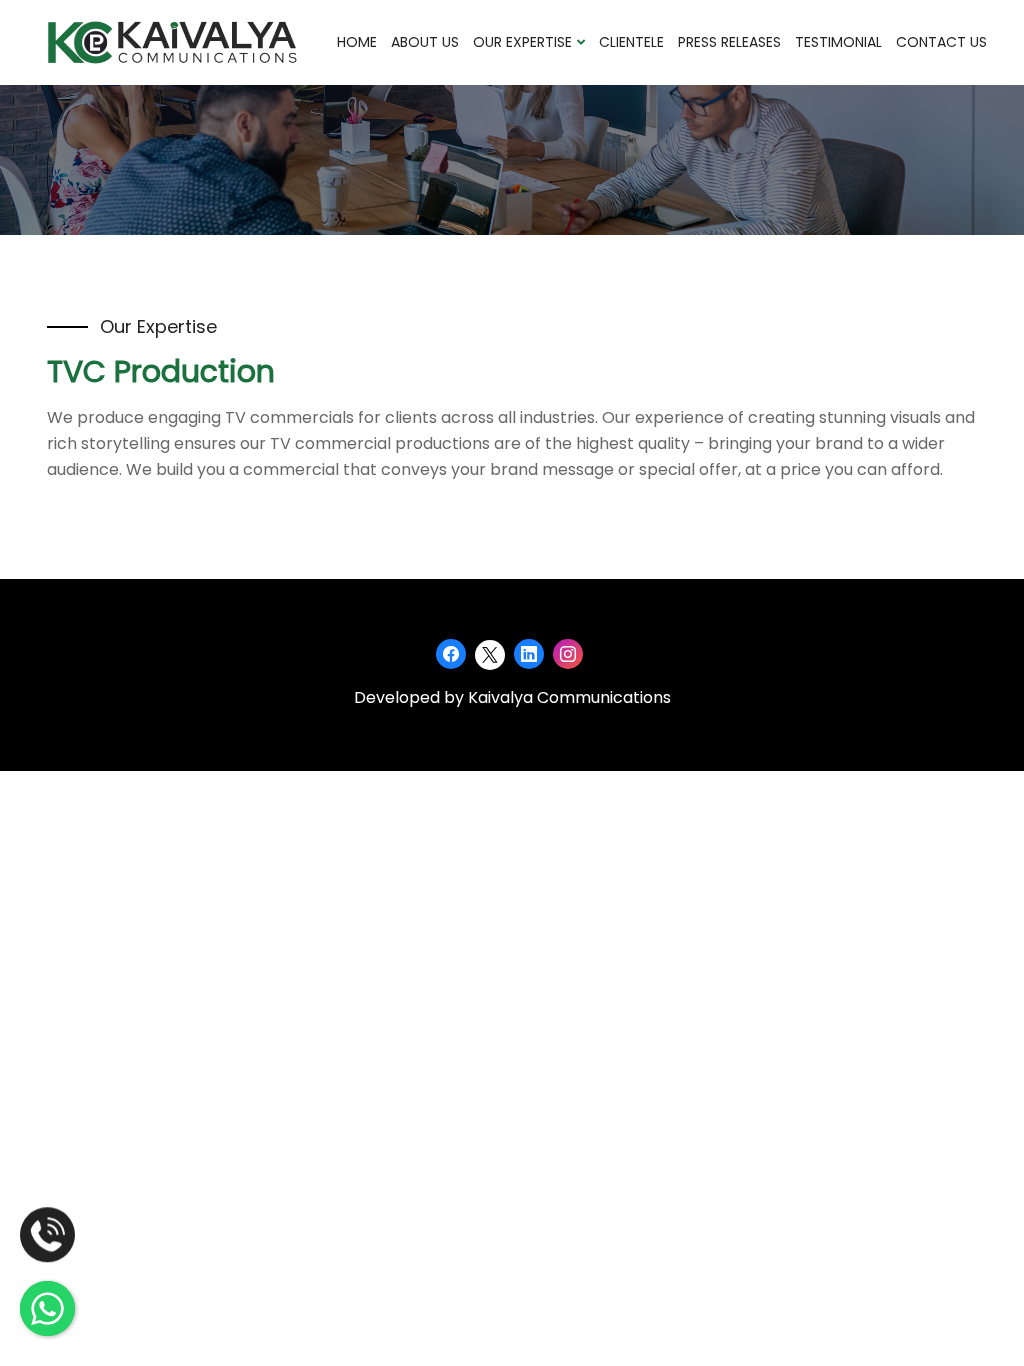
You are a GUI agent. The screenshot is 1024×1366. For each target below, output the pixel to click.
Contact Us (941, 42)
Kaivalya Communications (569, 697)
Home (357, 42)
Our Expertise (524, 42)
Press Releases (729, 42)
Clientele (631, 42)
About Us (425, 42)
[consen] (172, 41)
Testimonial (838, 42)
